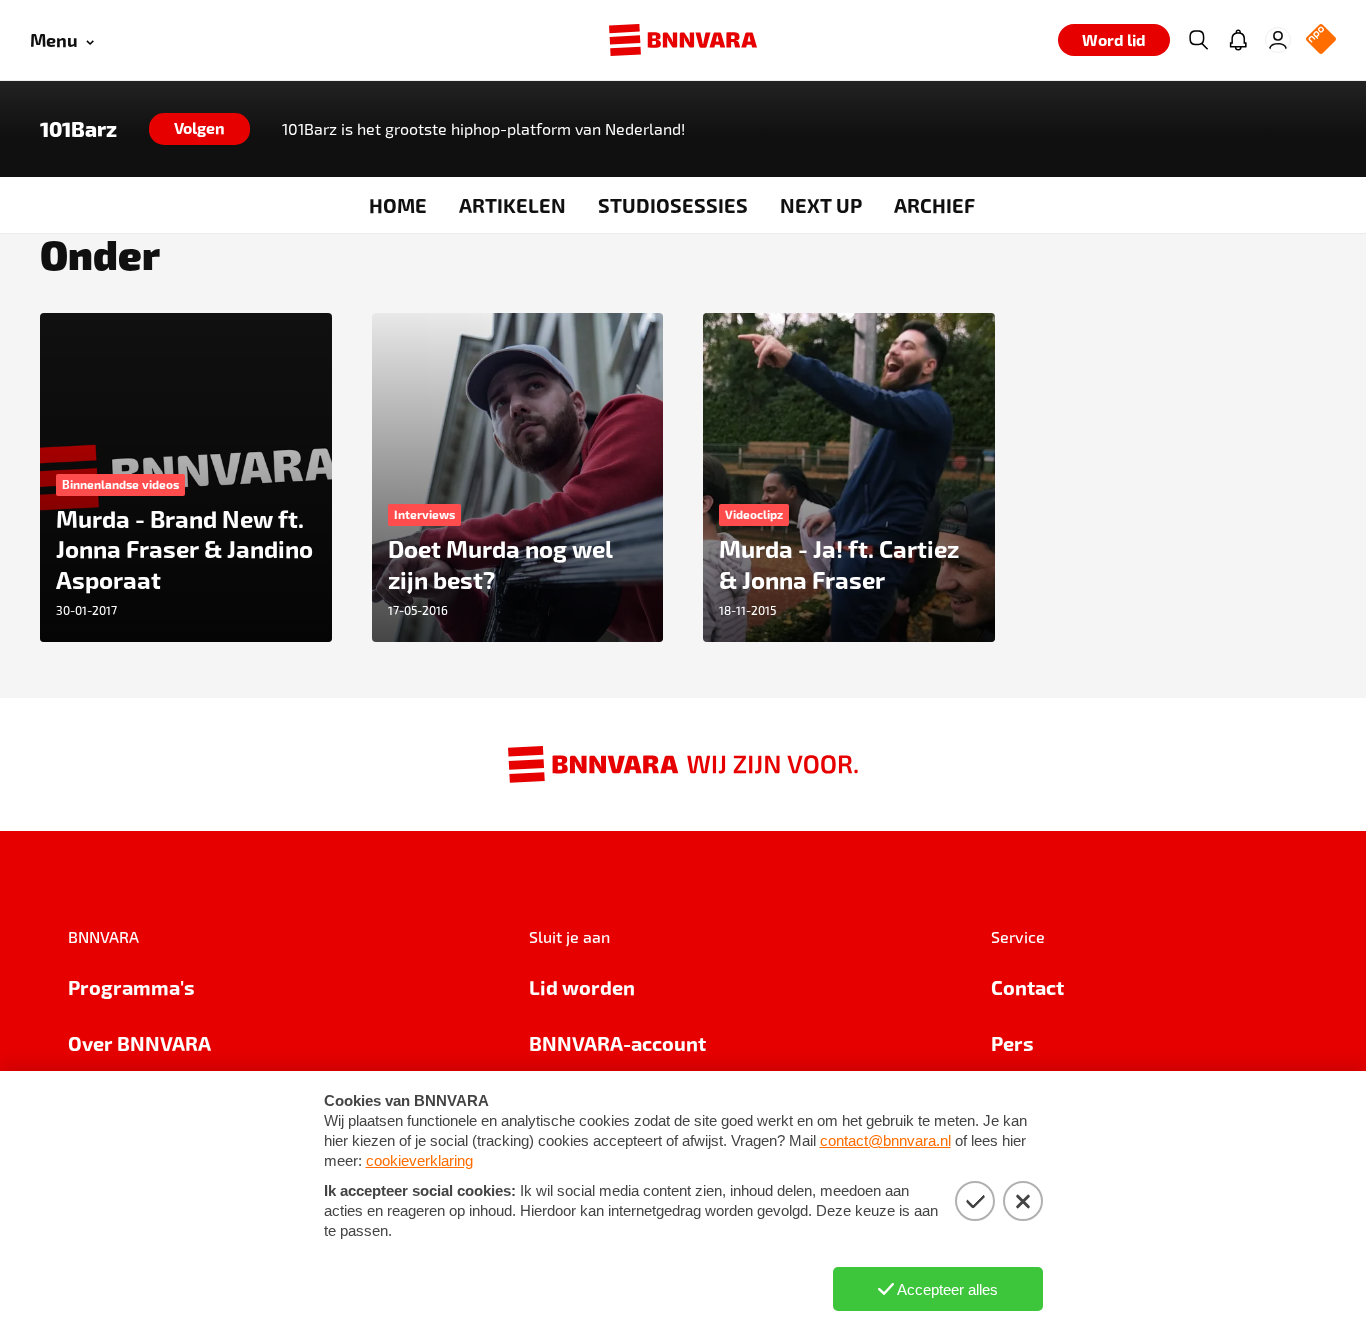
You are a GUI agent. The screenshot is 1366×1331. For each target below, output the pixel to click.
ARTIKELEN (512, 205)
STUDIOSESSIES (673, 205)
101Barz (78, 129)
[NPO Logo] (1321, 40)
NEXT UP (821, 205)
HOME (398, 205)
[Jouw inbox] (1238, 40)
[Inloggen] (1278, 40)
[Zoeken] (1198, 40)
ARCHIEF (934, 205)
